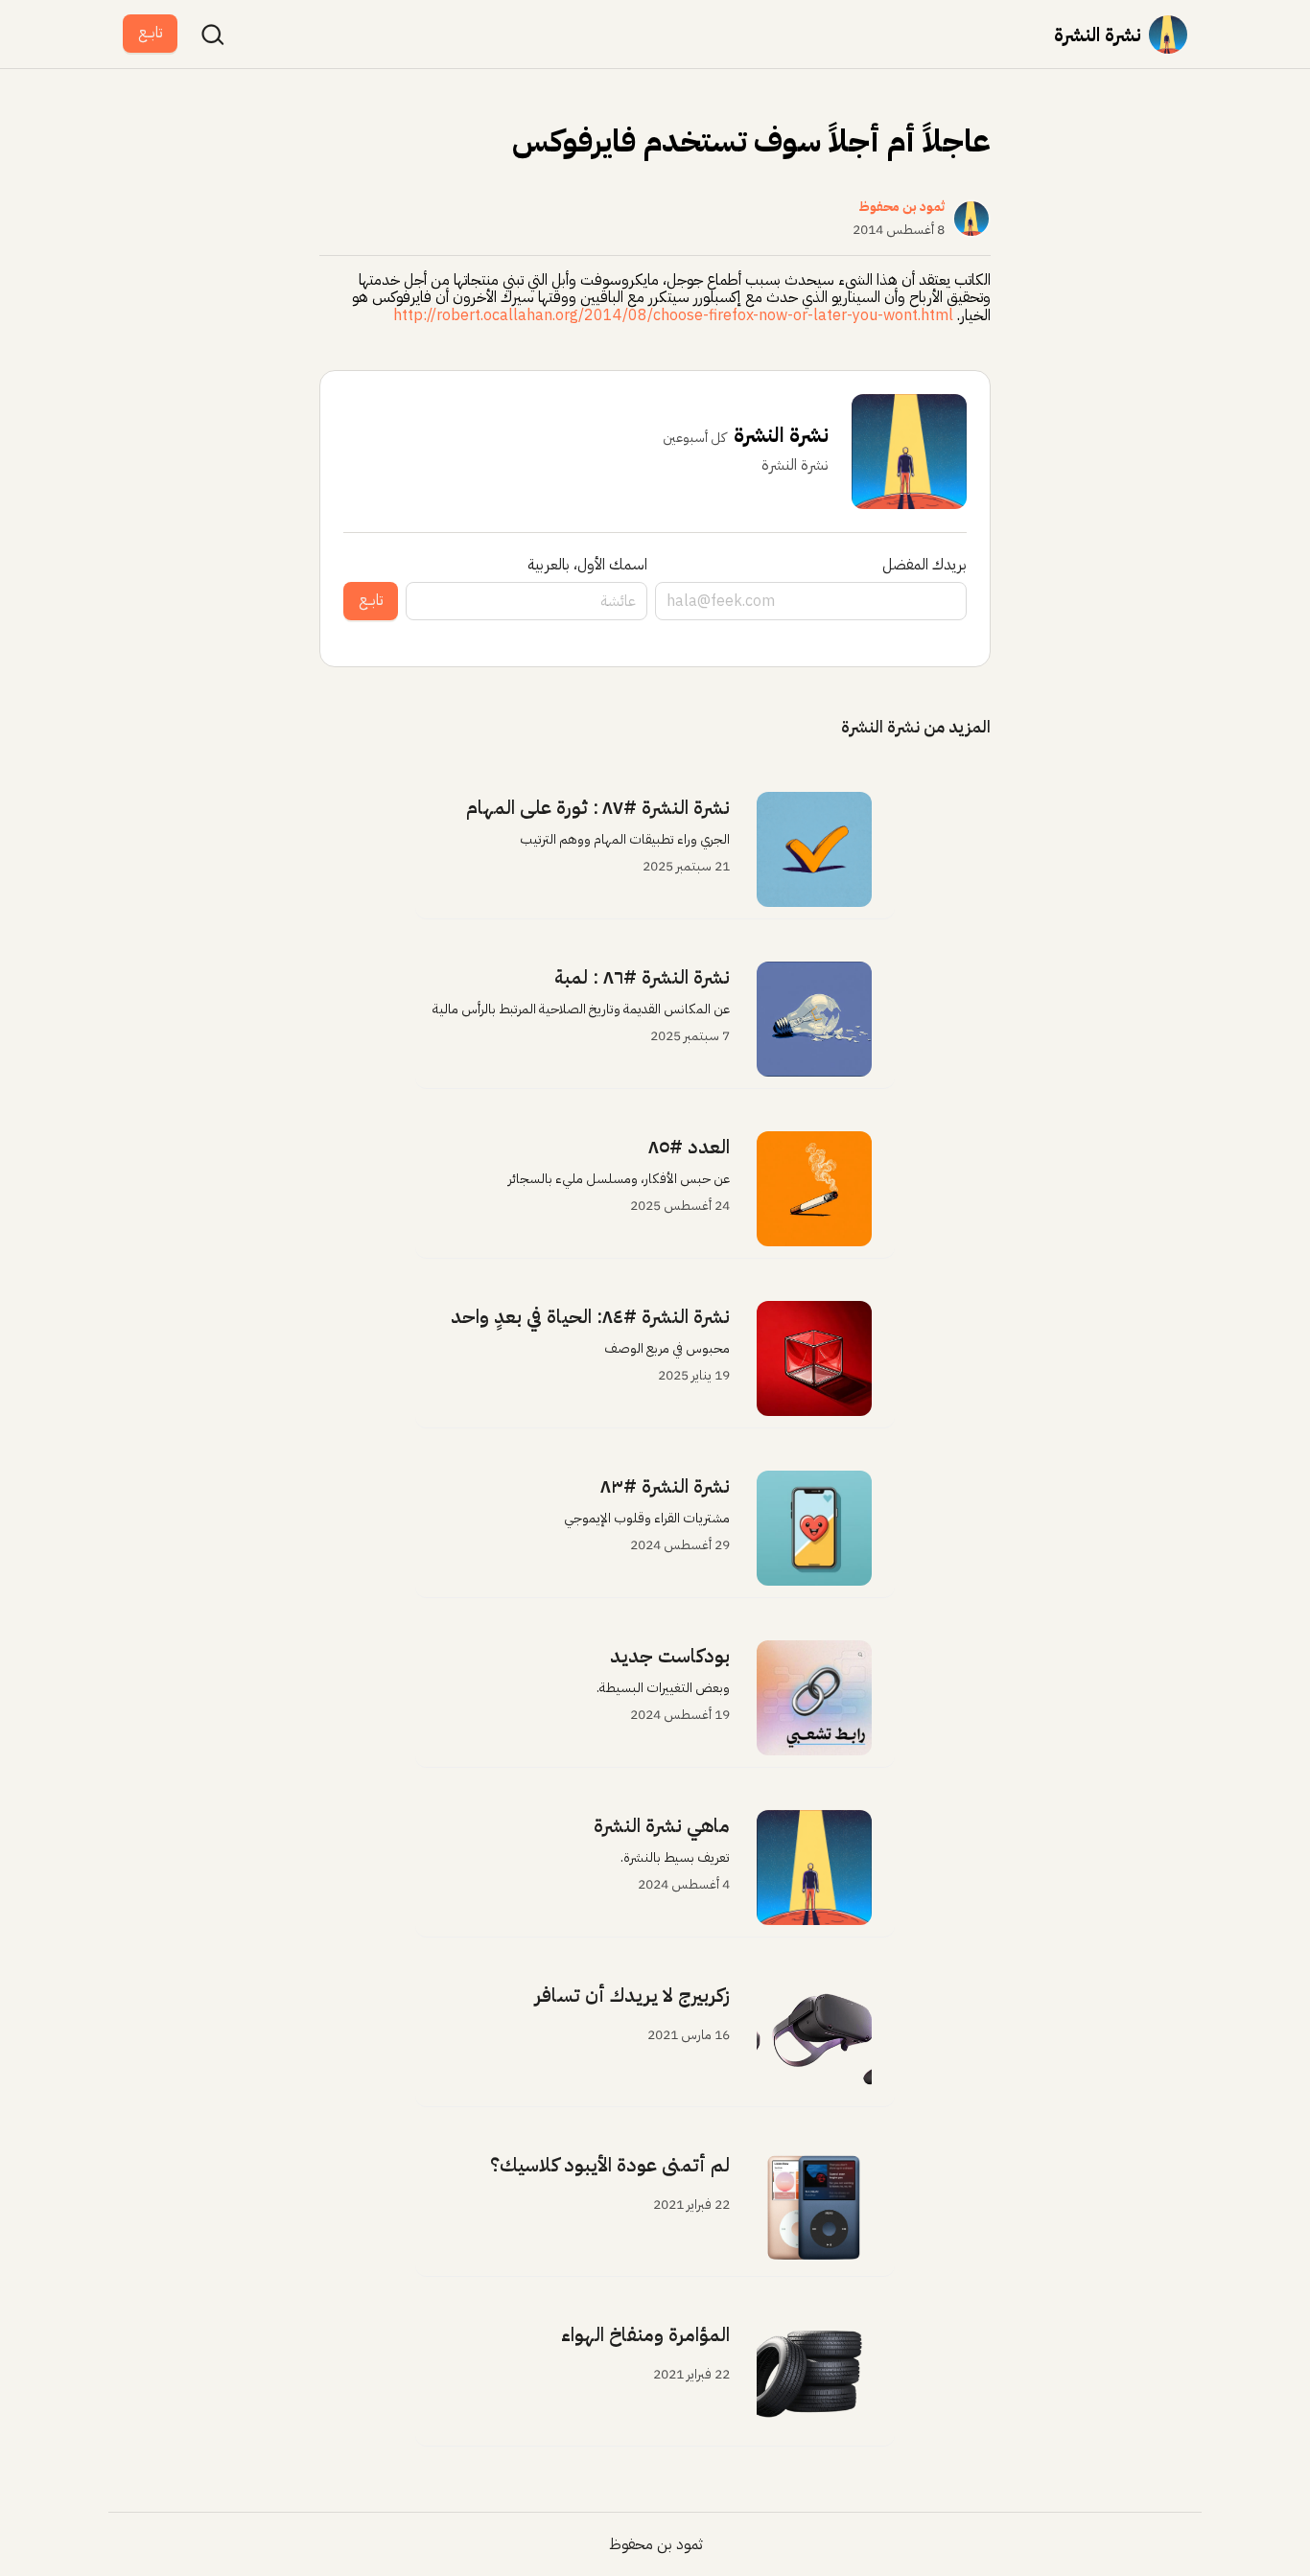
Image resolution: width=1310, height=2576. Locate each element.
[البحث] (213, 35)
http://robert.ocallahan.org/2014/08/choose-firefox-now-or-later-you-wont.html (673, 315)
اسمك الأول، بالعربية (587, 565)
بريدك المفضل (924, 565)
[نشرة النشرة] (1168, 35)
